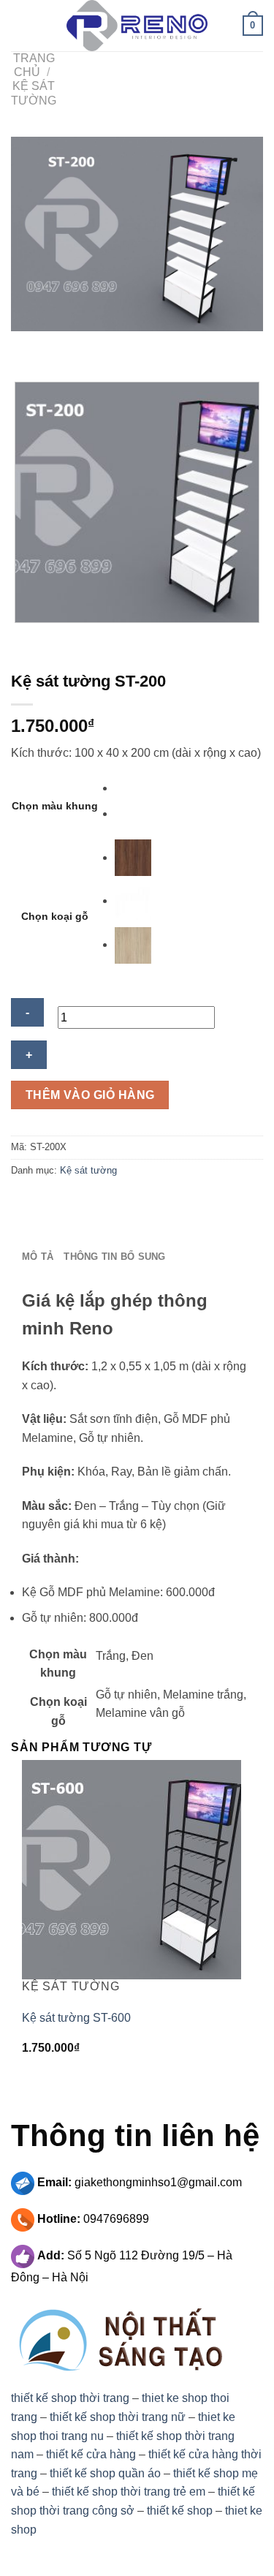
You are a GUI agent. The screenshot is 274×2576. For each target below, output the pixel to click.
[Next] (65, 345)
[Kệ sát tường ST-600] (132, 1869)
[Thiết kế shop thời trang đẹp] (137, 26)
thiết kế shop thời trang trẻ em (129, 2492)
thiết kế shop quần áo (105, 2473)
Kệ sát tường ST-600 (76, 2018)
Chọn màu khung (55, 806)
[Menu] (20, 25)
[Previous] (25, 345)
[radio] (133, 788)
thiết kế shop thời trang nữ (118, 2417)
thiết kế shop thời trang (70, 2398)
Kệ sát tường (88, 1170)
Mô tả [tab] (38, 1257)
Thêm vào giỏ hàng (90, 1095)
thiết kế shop (180, 2511)
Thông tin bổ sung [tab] (114, 1257)
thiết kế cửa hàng (91, 2454)
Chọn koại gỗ (55, 916)
